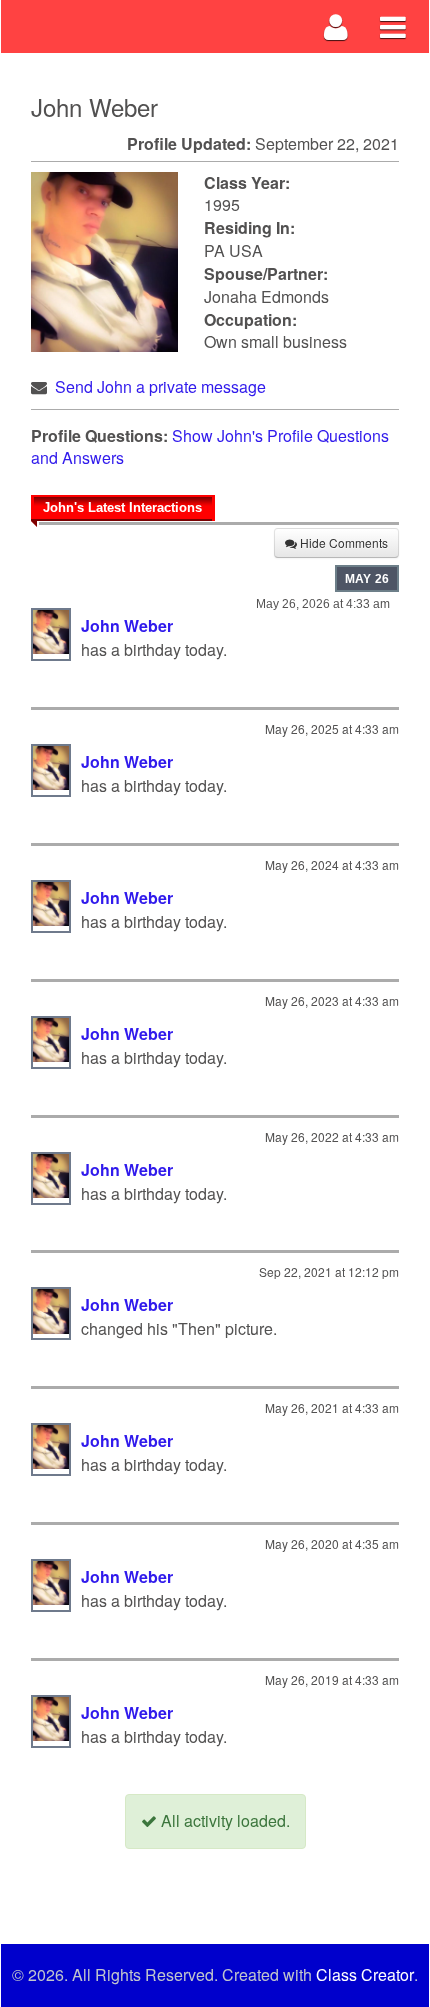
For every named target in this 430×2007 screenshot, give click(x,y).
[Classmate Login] (336, 26)
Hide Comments (342, 542)
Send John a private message (160, 386)
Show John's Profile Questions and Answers (210, 447)
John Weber (127, 625)
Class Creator (365, 1975)
